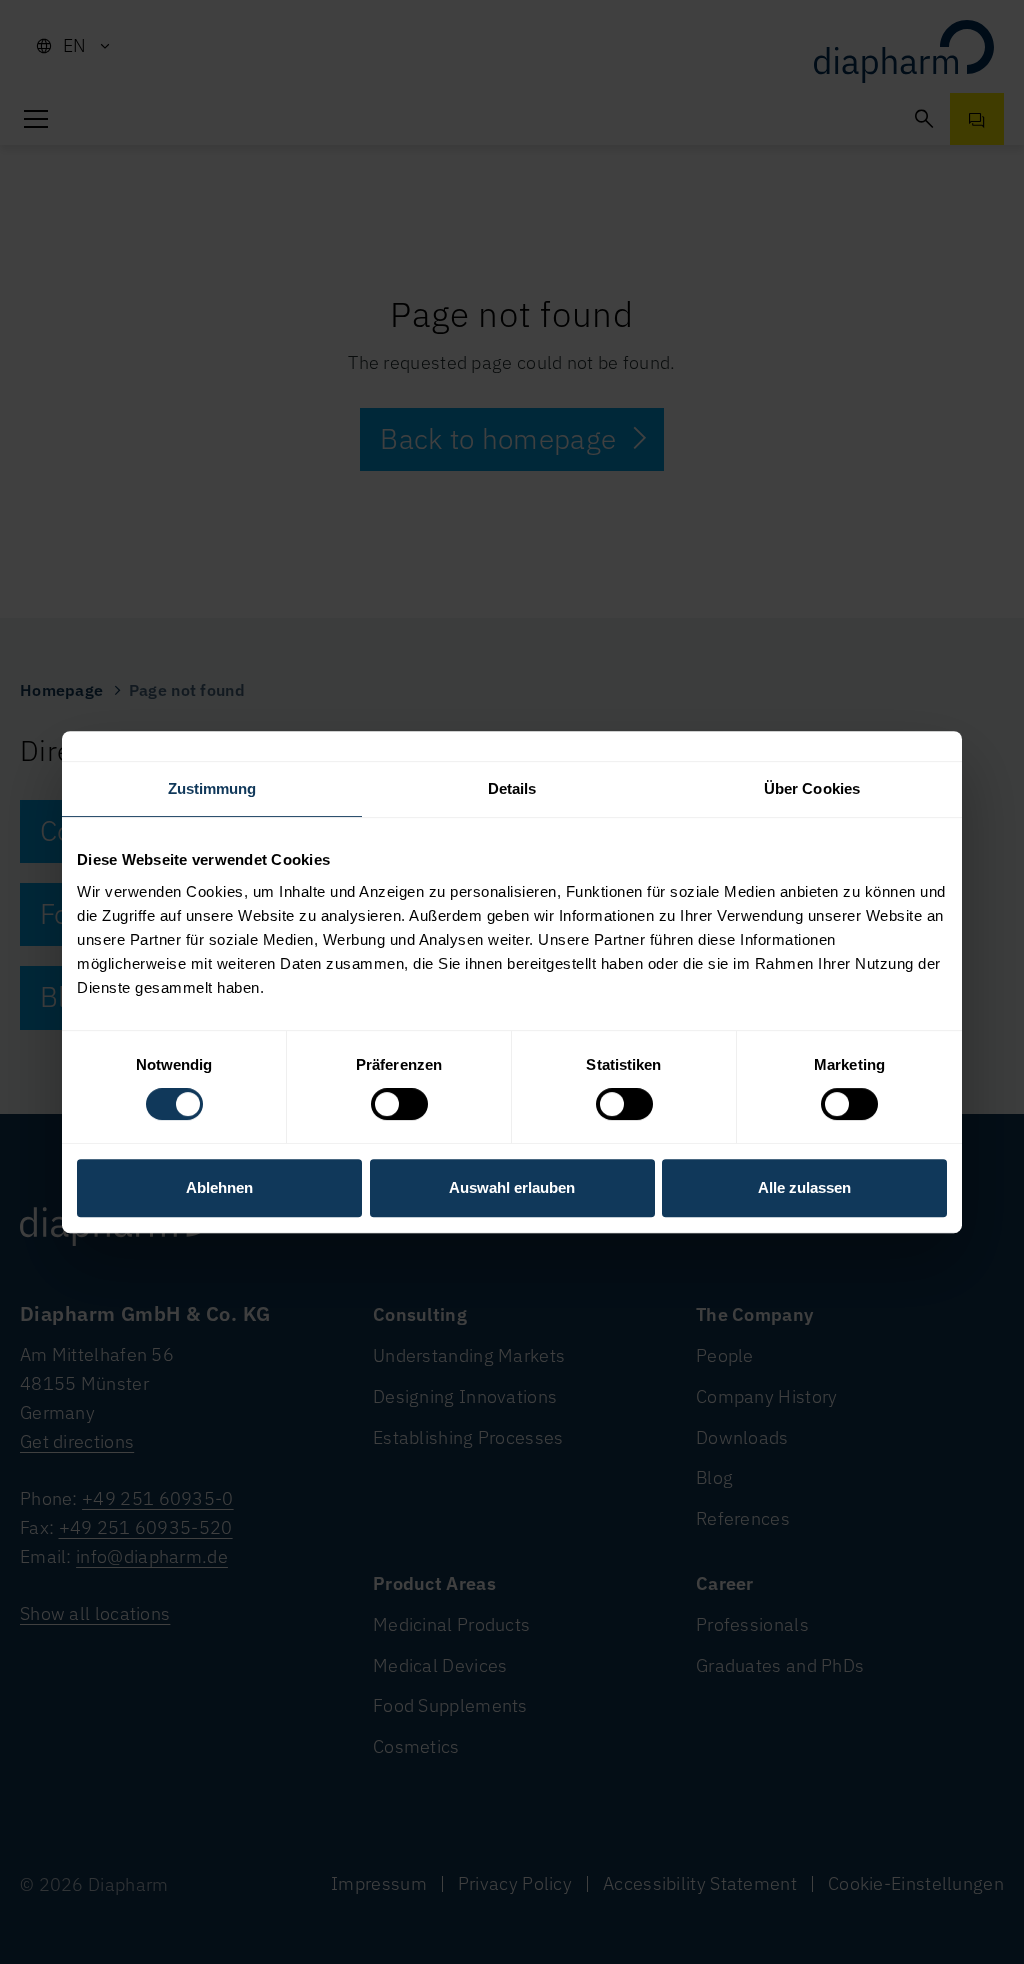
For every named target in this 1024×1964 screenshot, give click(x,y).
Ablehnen (219, 1187)
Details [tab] (512, 788)
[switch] (399, 1104)
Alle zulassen (804, 1187)
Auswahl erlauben (512, 1187)
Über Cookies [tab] (812, 788)
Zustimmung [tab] (212, 788)
